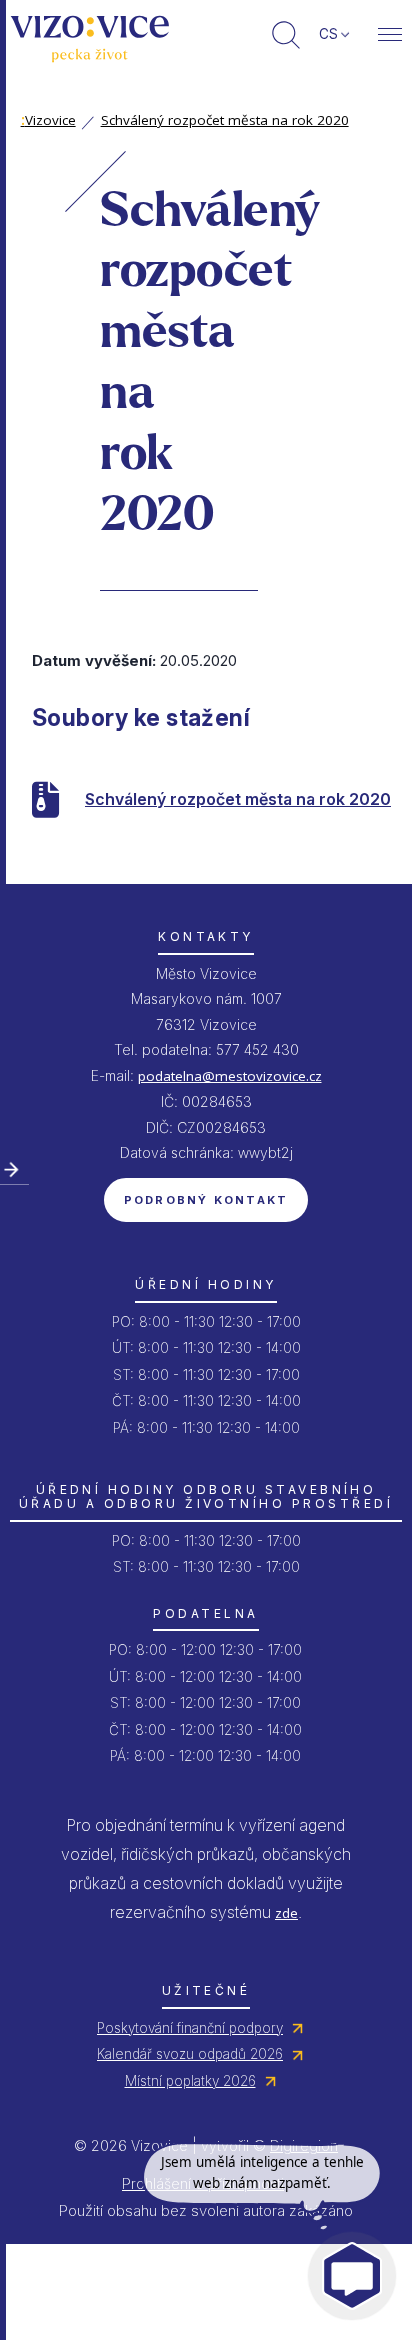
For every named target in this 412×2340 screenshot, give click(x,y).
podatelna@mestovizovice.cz (230, 1076)
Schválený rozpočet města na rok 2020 (225, 120)
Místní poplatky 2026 (190, 2081)
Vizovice (48, 120)
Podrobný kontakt (206, 1200)
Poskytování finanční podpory (190, 2028)
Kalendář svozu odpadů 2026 (190, 2054)
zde (286, 1913)
